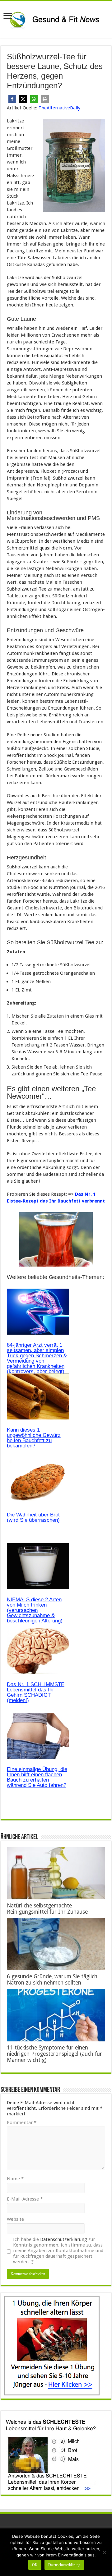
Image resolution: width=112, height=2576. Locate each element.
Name (15, 2179)
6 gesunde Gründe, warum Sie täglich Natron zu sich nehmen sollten (52, 1980)
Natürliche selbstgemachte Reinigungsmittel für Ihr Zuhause (47, 1909)
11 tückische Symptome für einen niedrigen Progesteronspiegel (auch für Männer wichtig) (54, 2054)
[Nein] (104, 2552)
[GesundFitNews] (56, 18)
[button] (12, 99)
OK (35, 2565)
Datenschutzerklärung (64, 2239)
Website (15, 2219)
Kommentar (22, 2123)
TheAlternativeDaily (59, 108)
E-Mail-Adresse (25, 2199)
